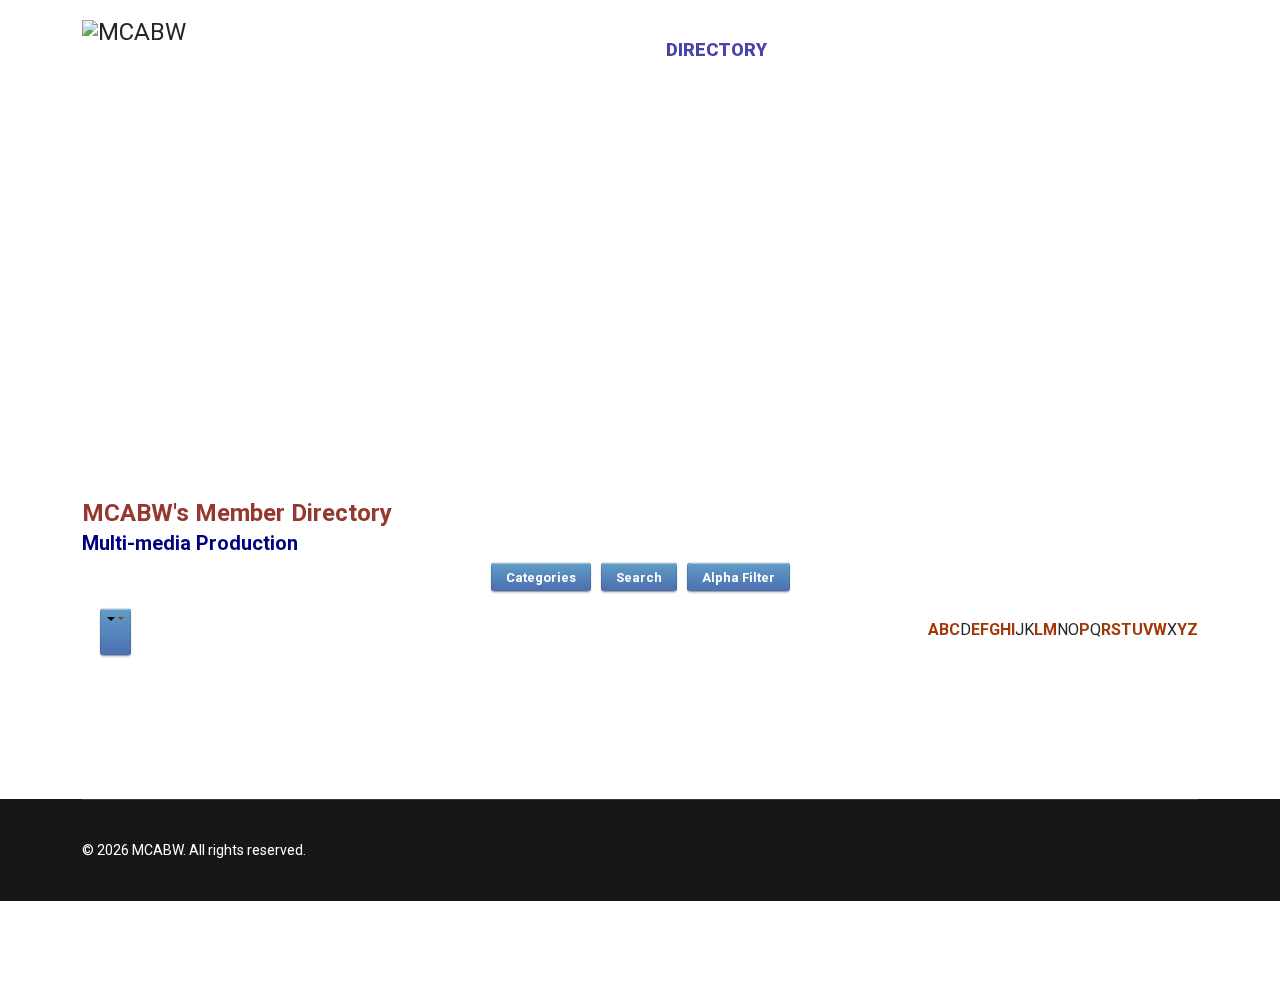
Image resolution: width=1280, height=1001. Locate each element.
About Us (591, 49)
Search (639, 577)
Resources (1118, 49)
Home (490, 49)
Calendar (844, 49)
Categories (541, 577)
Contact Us (978, 49)
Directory (716, 49)
